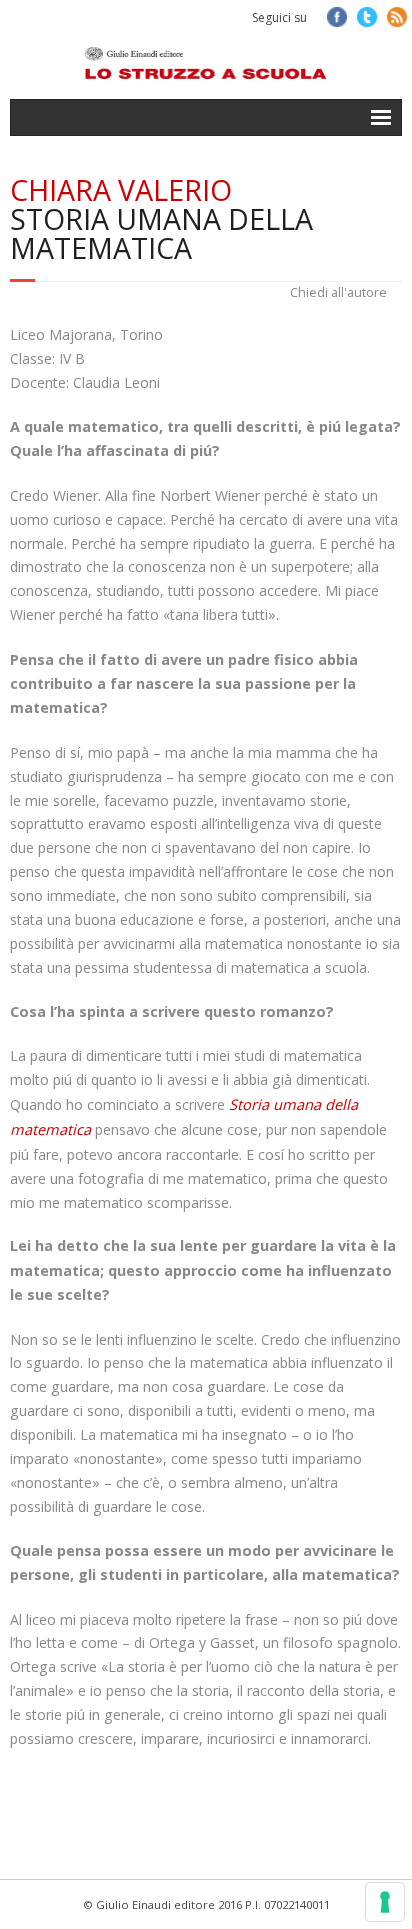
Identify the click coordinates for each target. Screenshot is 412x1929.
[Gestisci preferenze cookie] (385, 1902)
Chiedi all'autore (338, 292)
